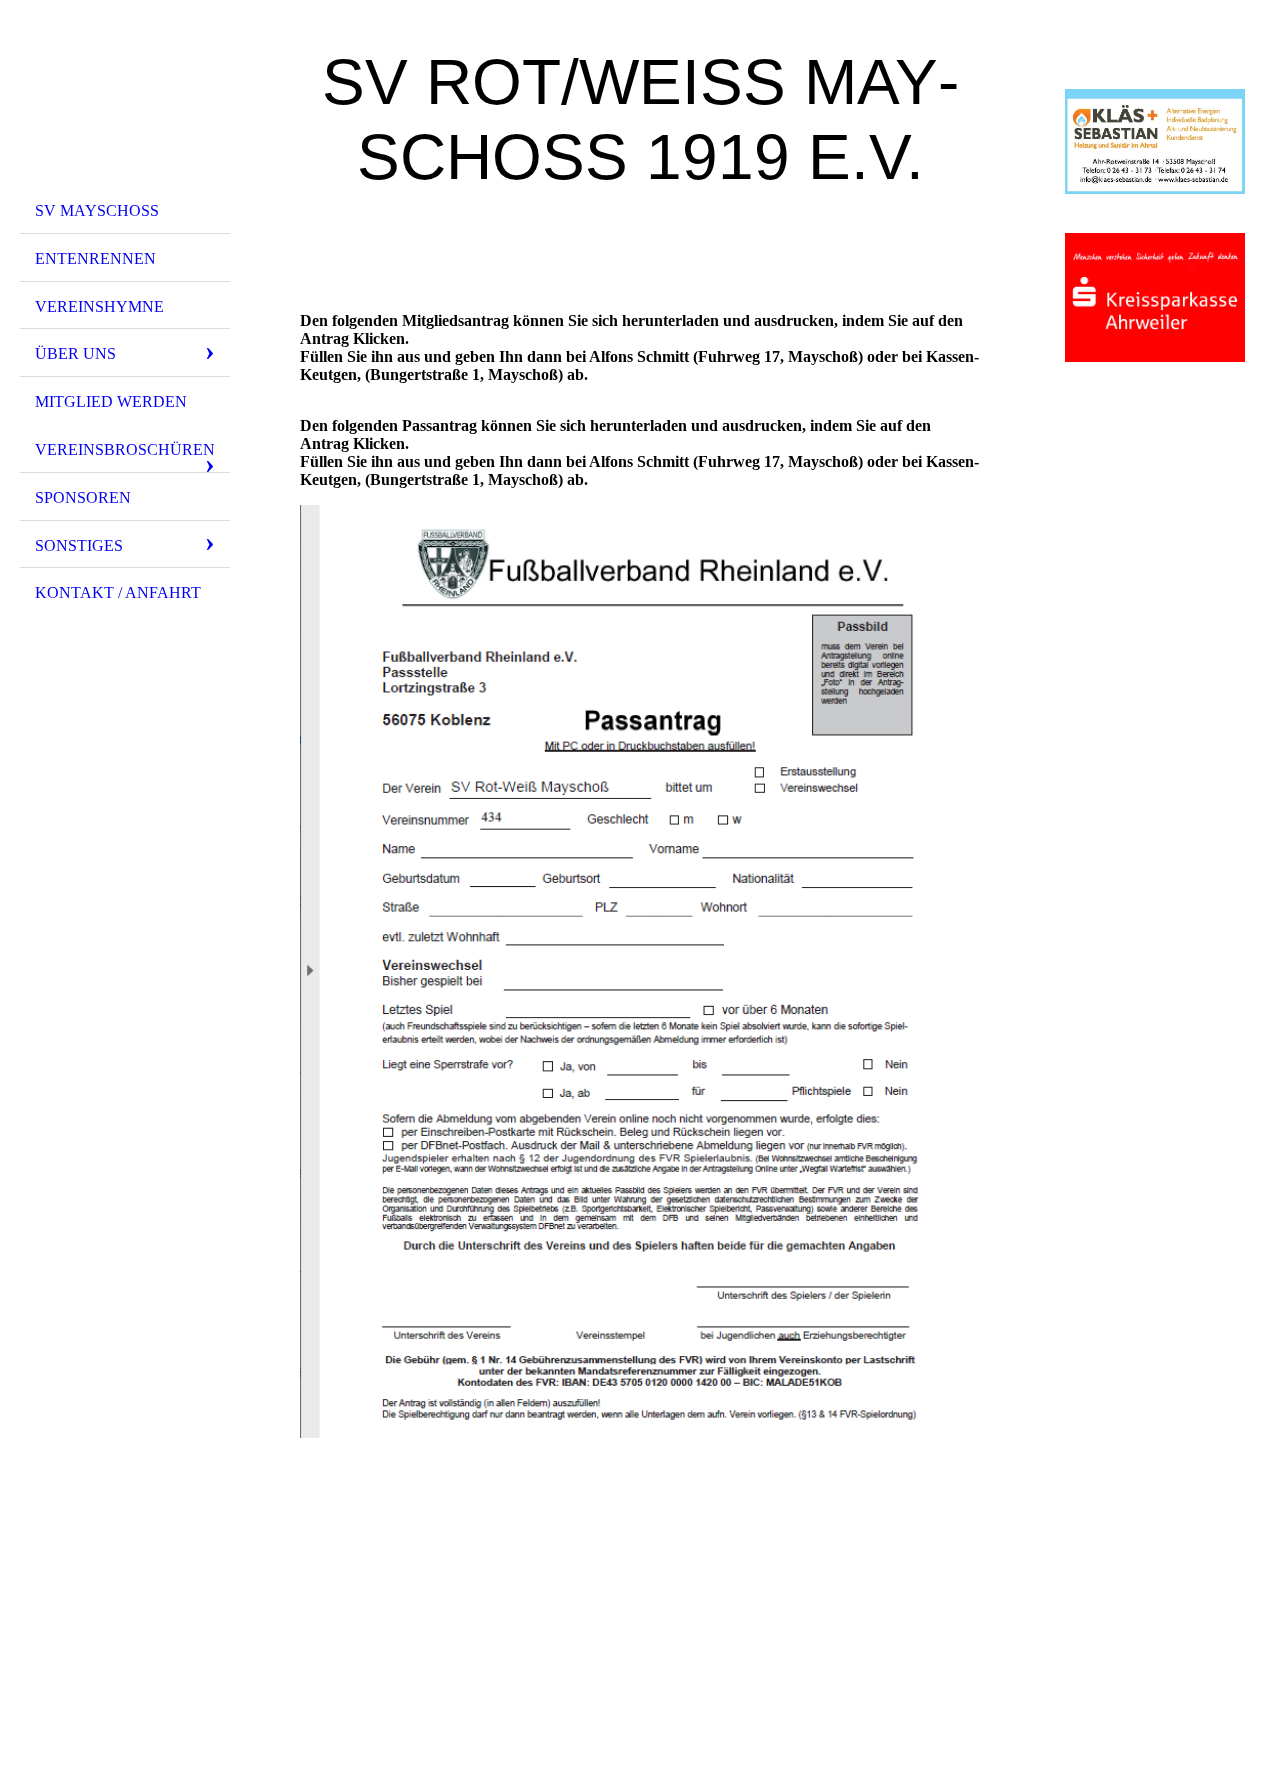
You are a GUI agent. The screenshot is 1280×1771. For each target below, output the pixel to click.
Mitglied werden (111, 401)
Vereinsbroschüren (125, 449)
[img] (125, 103)
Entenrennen (95, 258)
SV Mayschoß (97, 210)
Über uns (75, 353)
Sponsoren (83, 497)
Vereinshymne (99, 306)
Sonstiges (79, 545)
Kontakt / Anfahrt (118, 592)
